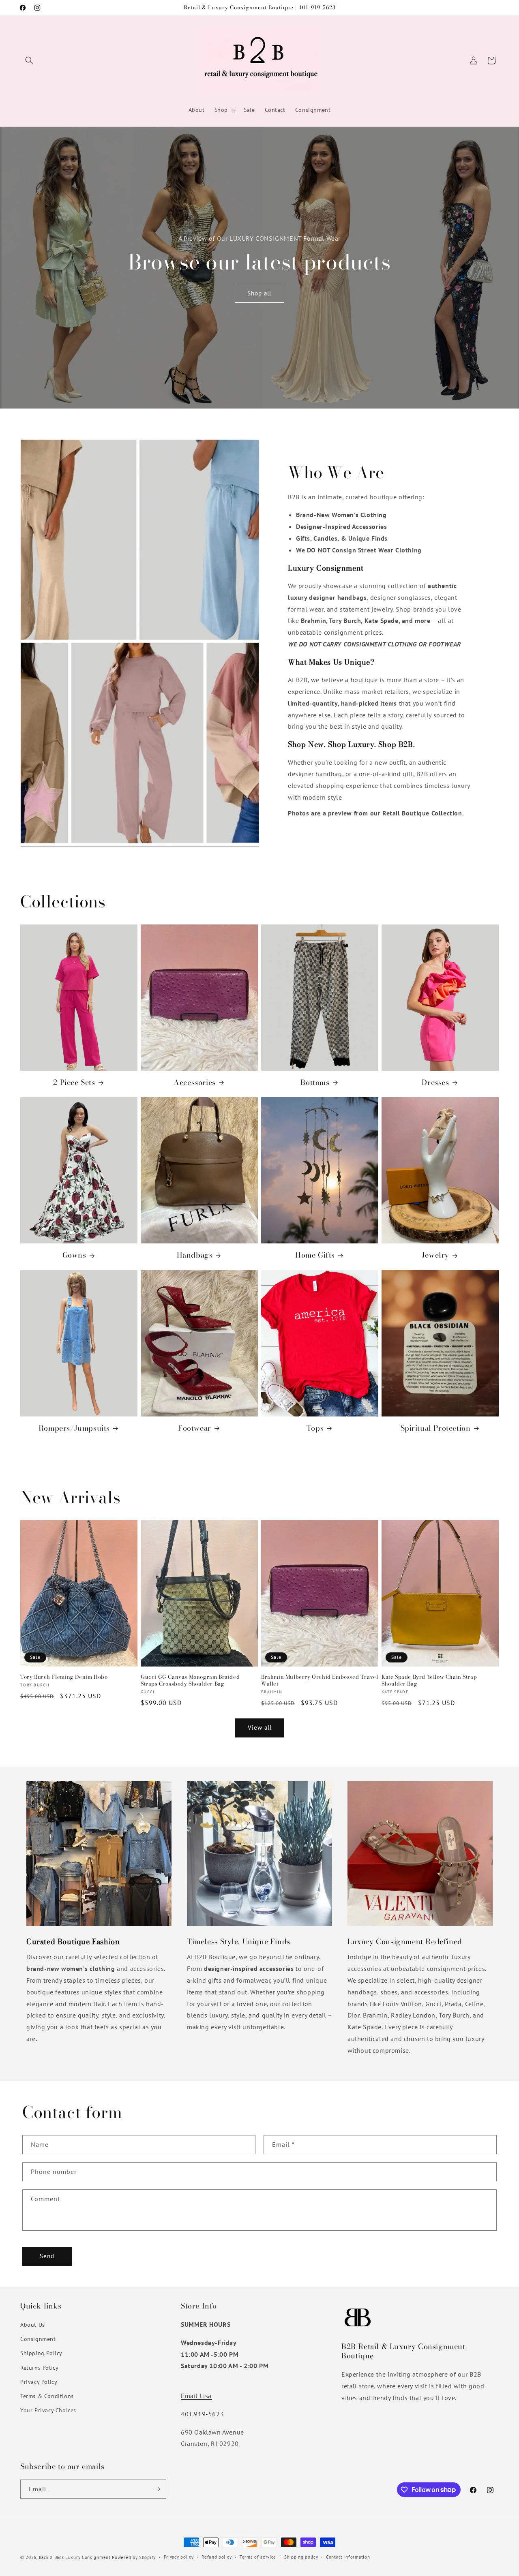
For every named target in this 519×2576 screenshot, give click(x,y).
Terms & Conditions (47, 2396)
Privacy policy (179, 2557)
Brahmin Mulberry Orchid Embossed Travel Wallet (320, 1680)
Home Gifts (315, 1255)
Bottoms (315, 1082)
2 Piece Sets (74, 1082)
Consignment (38, 2339)
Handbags (195, 1255)
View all (260, 1728)
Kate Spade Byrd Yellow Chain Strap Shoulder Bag (429, 1680)
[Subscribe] (157, 2489)
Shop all (259, 293)
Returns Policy (39, 2368)
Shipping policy (301, 2557)
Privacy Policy (39, 2382)
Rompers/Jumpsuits (74, 1428)
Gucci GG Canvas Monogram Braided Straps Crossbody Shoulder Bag (190, 1680)
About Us (33, 2325)
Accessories (195, 1082)
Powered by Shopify (134, 2557)
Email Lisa (196, 2396)
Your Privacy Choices (48, 2410)
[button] (29, 60)
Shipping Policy (41, 2353)
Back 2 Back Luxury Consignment (75, 2557)
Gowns (74, 1255)
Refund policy (217, 2557)
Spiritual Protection (436, 1428)
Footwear (195, 1428)
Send (47, 2256)
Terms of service (258, 2557)
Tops (315, 1428)
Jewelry (435, 1255)
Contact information (348, 2557)
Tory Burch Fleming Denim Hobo (64, 1677)
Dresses (435, 1082)
